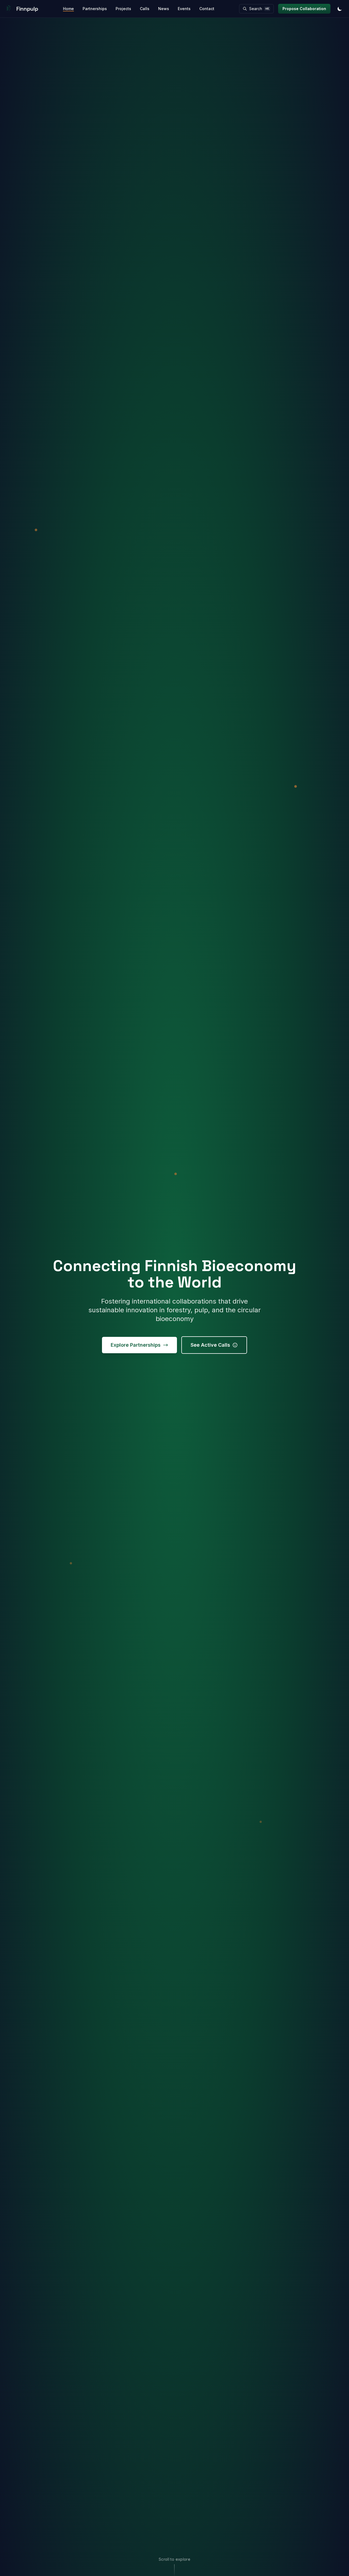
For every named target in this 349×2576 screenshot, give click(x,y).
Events (184, 9)
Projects (123, 9)
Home (68, 9)
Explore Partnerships (136, 1345)
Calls (145, 9)
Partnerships (95, 9)
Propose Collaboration (304, 9)
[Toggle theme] (340, 9)
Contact (207, 9)
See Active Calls (210, 1345)
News (164, 9)
